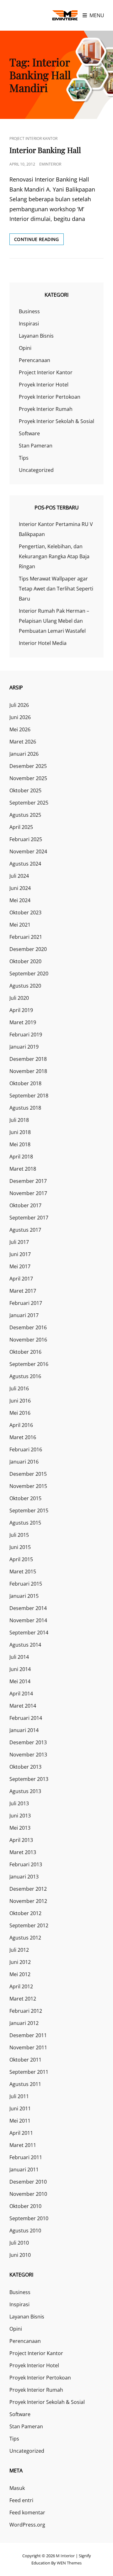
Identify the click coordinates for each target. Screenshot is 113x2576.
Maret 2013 (23, 1852)
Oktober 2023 (25, 912)
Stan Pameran (36, 446)
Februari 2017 (26, 1303)
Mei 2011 (20, 2121)
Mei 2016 (20, 1413)
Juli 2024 (19, 876)
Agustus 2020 (25, 986)
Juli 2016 (19, 1388)
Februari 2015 (26, 1584)
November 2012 (28, 1901)
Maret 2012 (23, 1999)
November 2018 (28, 1071)
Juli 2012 (19, 1950)
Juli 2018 (19, 1120)
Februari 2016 (26, 1449)
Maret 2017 (23, 1291)
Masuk (17, 2488)
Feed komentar (27, 2512)
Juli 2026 (19, 705)
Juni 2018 (20, 1132)
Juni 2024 (20, 888)
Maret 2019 (23, 1022)
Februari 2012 (26, 2011)
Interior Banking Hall (45, 150)
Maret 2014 (23, 1706)
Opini (25, 348)
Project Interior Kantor (33, 138)
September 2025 (29, 803)
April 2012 (21, 1986)
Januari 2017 (24, 1315)
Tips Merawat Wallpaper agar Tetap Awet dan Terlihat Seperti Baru (56, 589)
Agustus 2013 (25, 1791)
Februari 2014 (26, 1718)
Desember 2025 (28, 766)
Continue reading (39, 240)
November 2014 (28, 1620)
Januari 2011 (24, 2170)
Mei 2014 (20, 1681)
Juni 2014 (20, 1669)
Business (29, 311)
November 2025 (28, 778)
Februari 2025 (26, 839)
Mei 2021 (20, 925)
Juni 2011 (20, 2108)
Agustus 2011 (25, 2084)
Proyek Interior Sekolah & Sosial (56, 421)
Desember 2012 (28, 1889)
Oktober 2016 (25, 1352)
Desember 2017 (28, 1181)
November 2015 (28, 1486)
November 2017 (28, 1193)
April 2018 (21, 1157)
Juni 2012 (20, 1962)
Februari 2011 (26, 2157)
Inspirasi (29, 324)
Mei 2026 (20, 729)
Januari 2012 (24, 2023)
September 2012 (29, 1925)
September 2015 (29, 1510)
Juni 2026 (20, 717)
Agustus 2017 (25, 1230)
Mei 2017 (20, 1266)
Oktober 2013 (25, 1767)
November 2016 (28, 1340)
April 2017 (21, 1279)
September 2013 (29, 1779)
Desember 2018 (28, 1059)
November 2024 (28, 851)
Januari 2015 (24, 1596)
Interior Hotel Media (43, 643)
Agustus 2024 (25, 864)
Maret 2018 (23, 1169)
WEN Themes (69, 2563)
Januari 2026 (24, 754)
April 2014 (21, 1694)
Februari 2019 (26, 1035)
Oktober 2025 (25, 790)
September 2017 (29, 1218)
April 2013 (21, 1840)
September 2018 (29, 1096)
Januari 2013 (24, 1877)
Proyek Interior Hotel (44, 385)
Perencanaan (35, 360)
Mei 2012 (20, 1974)
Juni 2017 (20, 1254)
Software (29, 433)
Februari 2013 (26, 1864)
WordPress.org (27, 2525)
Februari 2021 (26, 937)
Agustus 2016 (25, 1376)
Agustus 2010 (25, 2231)
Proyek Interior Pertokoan (50, 397)
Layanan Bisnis (36, 336)
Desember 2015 (28, 1474)
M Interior (65, 2556)
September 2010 (29, 2218)
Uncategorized (36, 470)
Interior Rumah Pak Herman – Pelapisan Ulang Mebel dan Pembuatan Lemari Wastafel (54, 621)
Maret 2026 (23, 742)
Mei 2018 (20, 1144)
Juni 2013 (20, 1816)
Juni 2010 (20, 2255)
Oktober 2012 (25, 1913)
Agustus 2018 (25, 1108)
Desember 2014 (28, 1608)
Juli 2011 (19, 2096)
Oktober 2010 (25, 2206)
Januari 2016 (24, 1462)
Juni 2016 (20, 1401)
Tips (24, 458)
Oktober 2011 (25, 2060)
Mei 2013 (20, 1828)
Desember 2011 (28, 2035)
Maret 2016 (23, 1437)
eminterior (50, 164)
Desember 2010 (28, 2182)
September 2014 (29, 1633)
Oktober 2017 (25, 1205)
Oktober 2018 (25, 1083)
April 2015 (21, 1559)
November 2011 (28, 2047)
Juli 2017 (19, 1242)
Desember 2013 (28, 1742)
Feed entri (21, 2500)
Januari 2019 (24, 1047)
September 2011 (29, 2072)
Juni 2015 (20, 1547)
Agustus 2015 (25, 1523)
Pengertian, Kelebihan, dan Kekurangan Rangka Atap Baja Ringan (54, 556)
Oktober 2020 (25, 961)
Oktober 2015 (25, 1498)
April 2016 (21, 1425)
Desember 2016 (28, 1327)
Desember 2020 (28, 949)
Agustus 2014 (25, 1645)
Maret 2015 (23, 1572)
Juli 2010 (19, 2243)
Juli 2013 (19, 1803)
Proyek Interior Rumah (46, 409)
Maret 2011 (23, 2145)
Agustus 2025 (25, 815)
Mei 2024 (20, 900)
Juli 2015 (19, 1535)
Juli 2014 (19, 1657)
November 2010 (28, 2194)
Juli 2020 (19, 998)
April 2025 (21, 827)
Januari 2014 (24, 1730)
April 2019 (21, 1010)
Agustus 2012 (25, 1938)
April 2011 (21, 2133)
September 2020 (29, 974)
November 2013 (28, 1755)
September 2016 (29, 1364)
